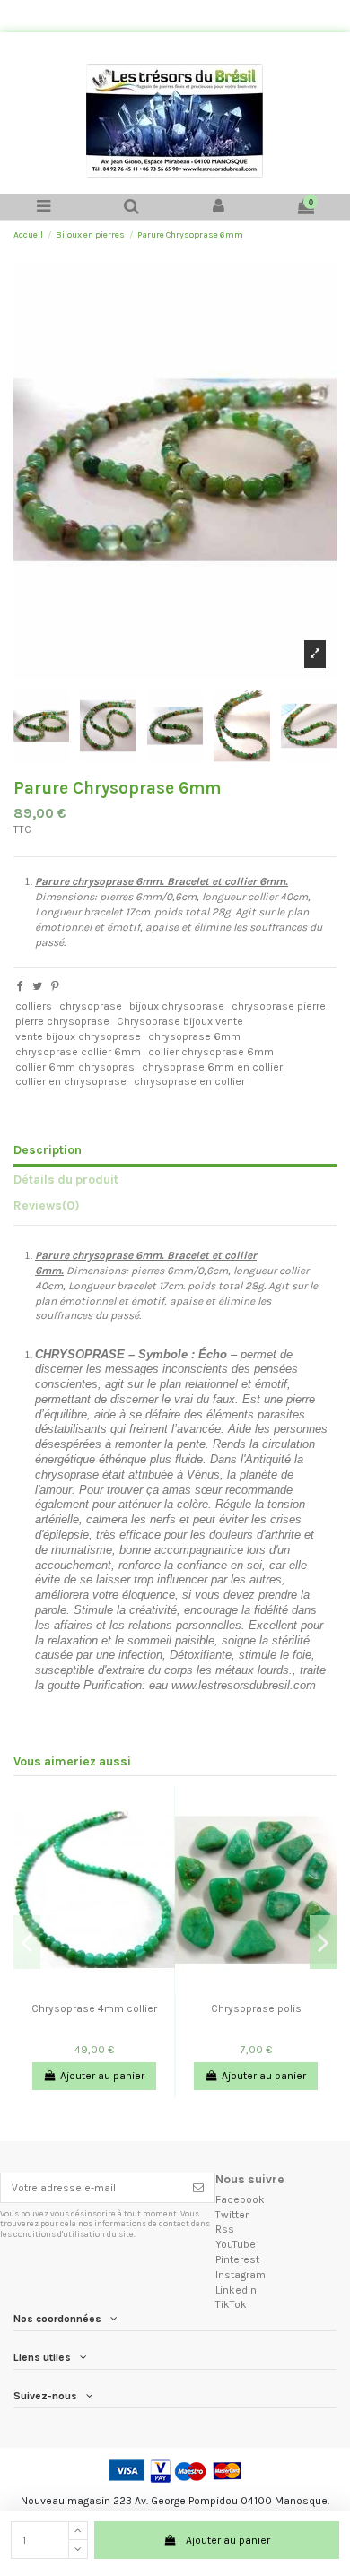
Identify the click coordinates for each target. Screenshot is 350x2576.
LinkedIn (236, 2290)
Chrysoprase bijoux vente (180, 1021)
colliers (34, 1006)
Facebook (240, 2199)
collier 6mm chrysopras (75, 1067)
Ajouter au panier (228, 2540)
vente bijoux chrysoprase (78, 1036)
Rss (225, 2229)
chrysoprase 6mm (194, 1036)
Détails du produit (66, 1179)
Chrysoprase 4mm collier (94, 2008)
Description (48, 1149)
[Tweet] (37, 986)
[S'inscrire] (198, 2188)
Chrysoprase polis (256, 2008)
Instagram (241, 2275)
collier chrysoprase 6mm (211, 1052)
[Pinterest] (55, 986)
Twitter (232, 2215)
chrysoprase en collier (189, 1081)
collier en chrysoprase (71, 1081)
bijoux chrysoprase (177, 1006)
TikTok (231, 2304)
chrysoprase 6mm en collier (212, 1067)
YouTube (236, 2244)
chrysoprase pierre (279, 1006)
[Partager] (20, 986)
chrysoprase (91, 1006)
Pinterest (237, 2259)
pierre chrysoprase (62, 1021)
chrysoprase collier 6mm (78, 1052)
